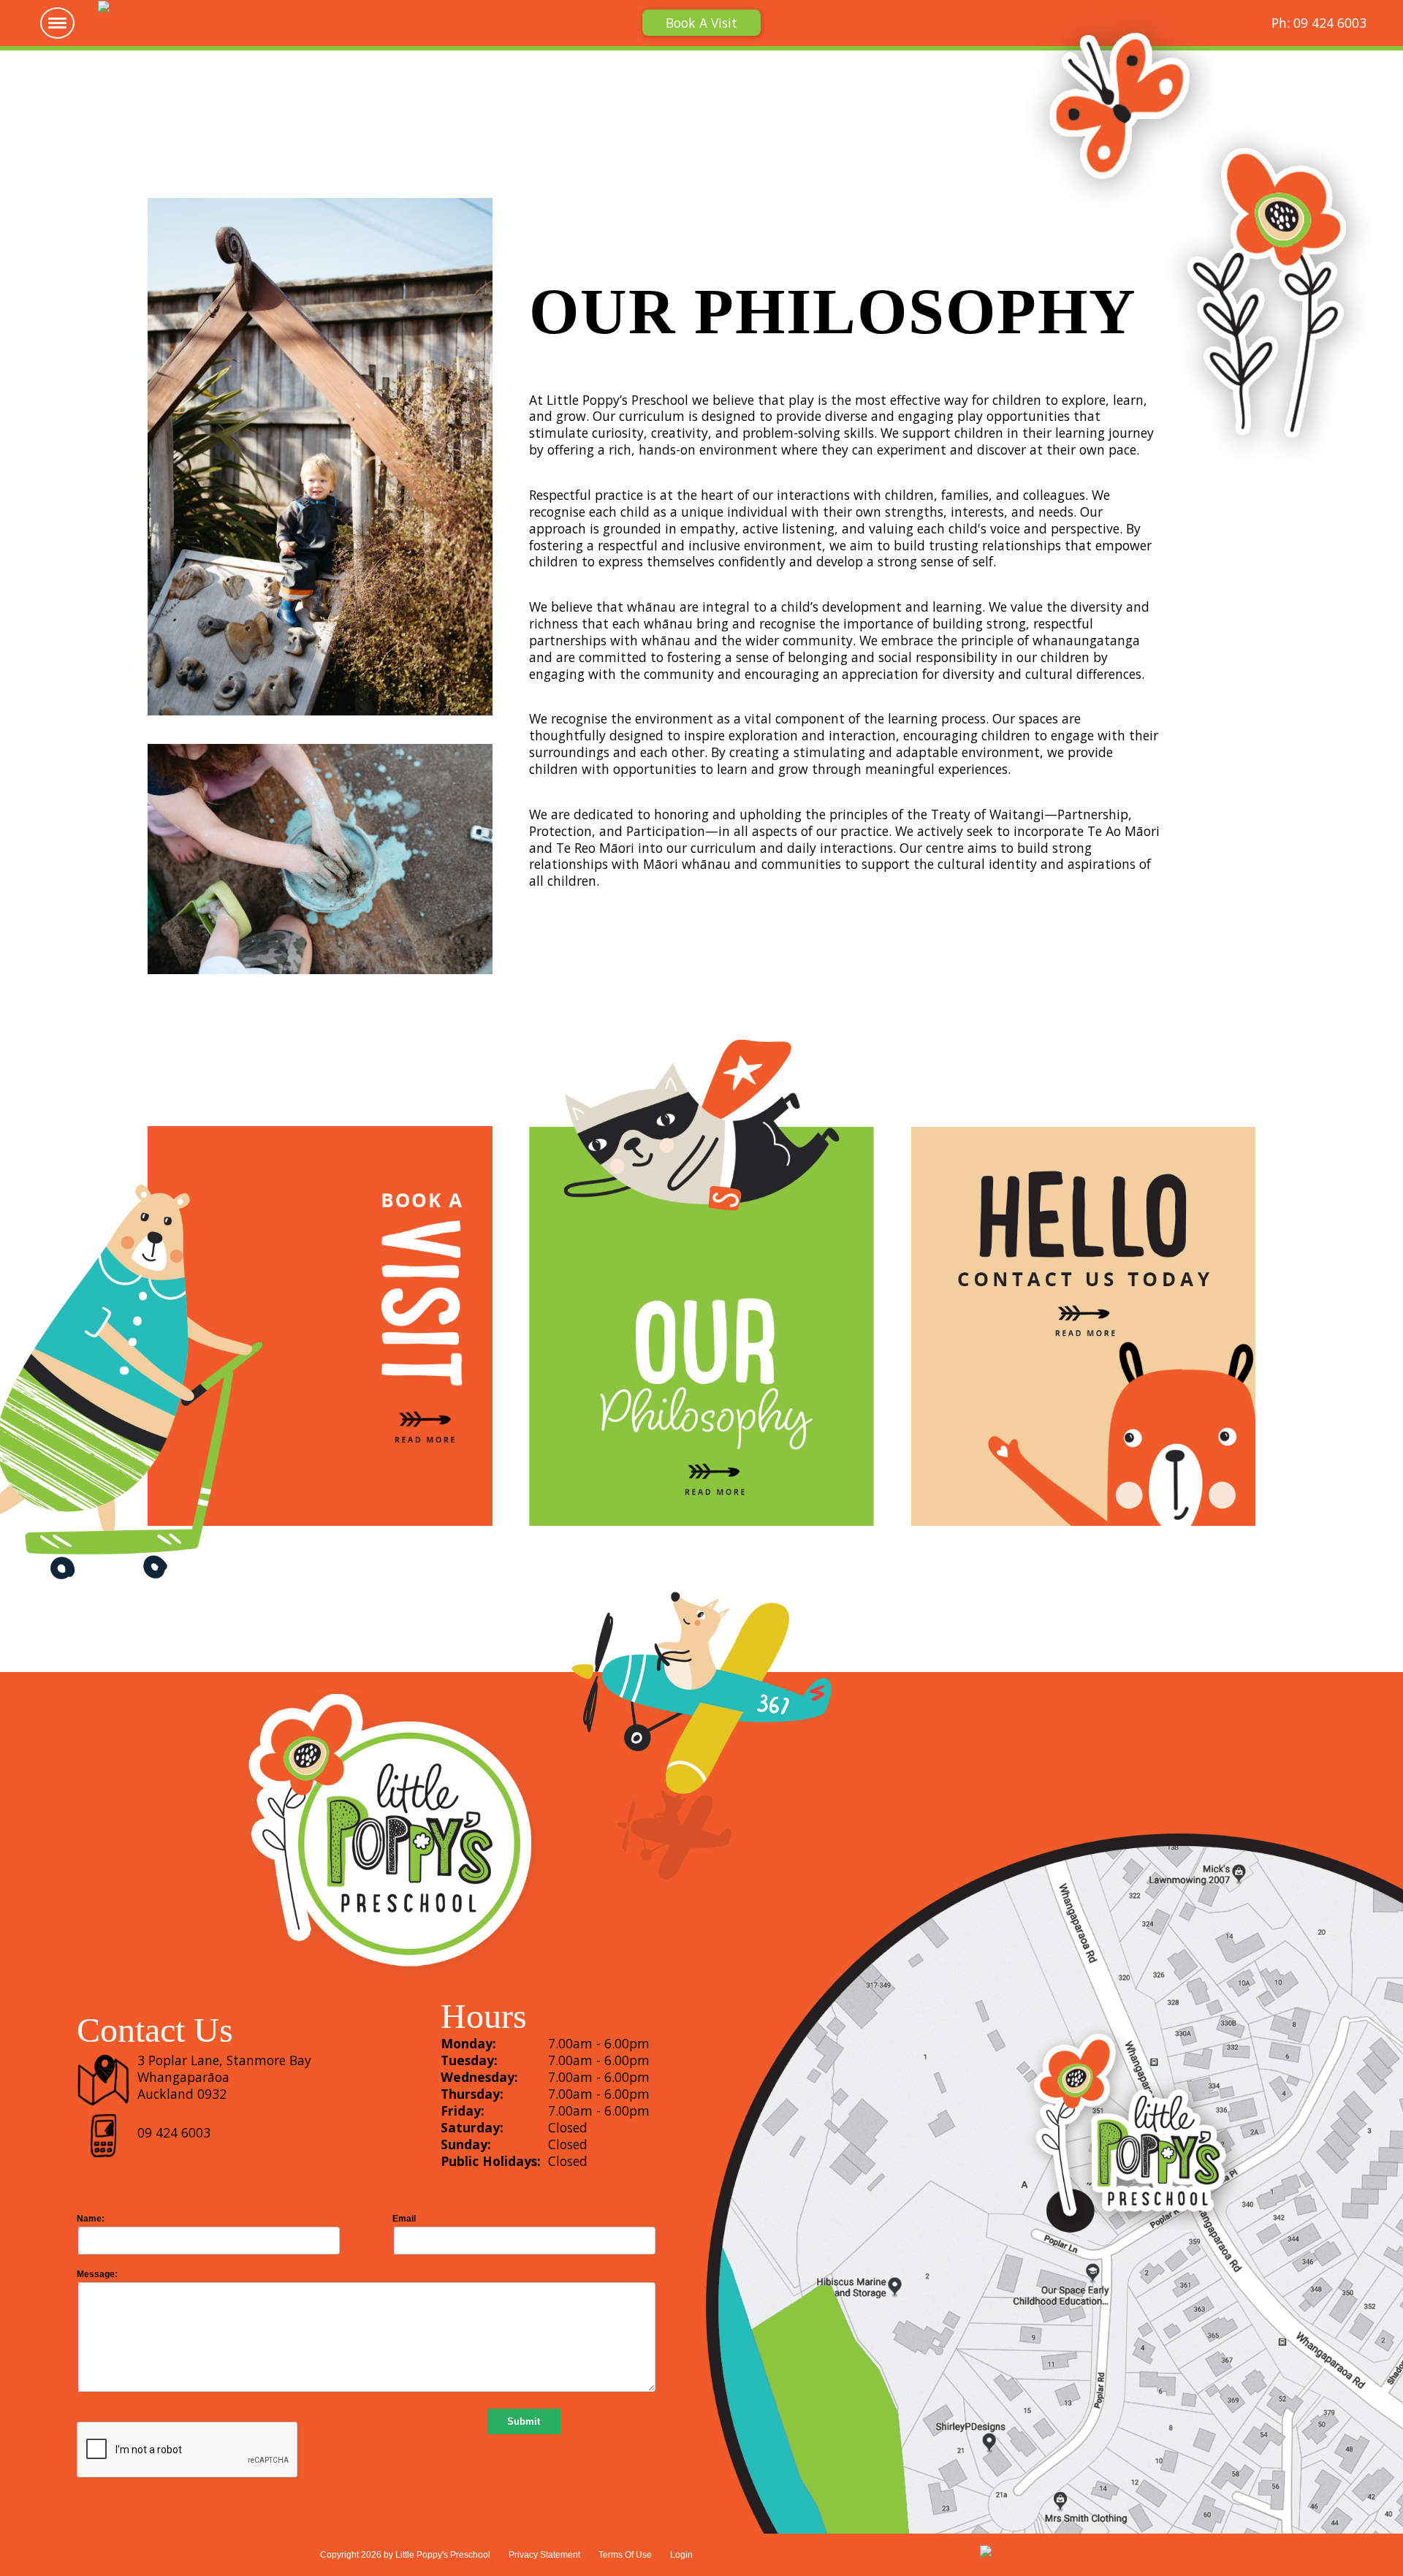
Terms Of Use (625, 2555)
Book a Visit (701, 23)
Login (681, 2555)
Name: (91, 2219)
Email (404, 2219)
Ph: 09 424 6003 (1319, 23)
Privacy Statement (544, 2555)
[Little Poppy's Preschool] (151, 22)
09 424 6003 (174, 2132)
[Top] (1348, 2539)
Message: (97, 2274)
